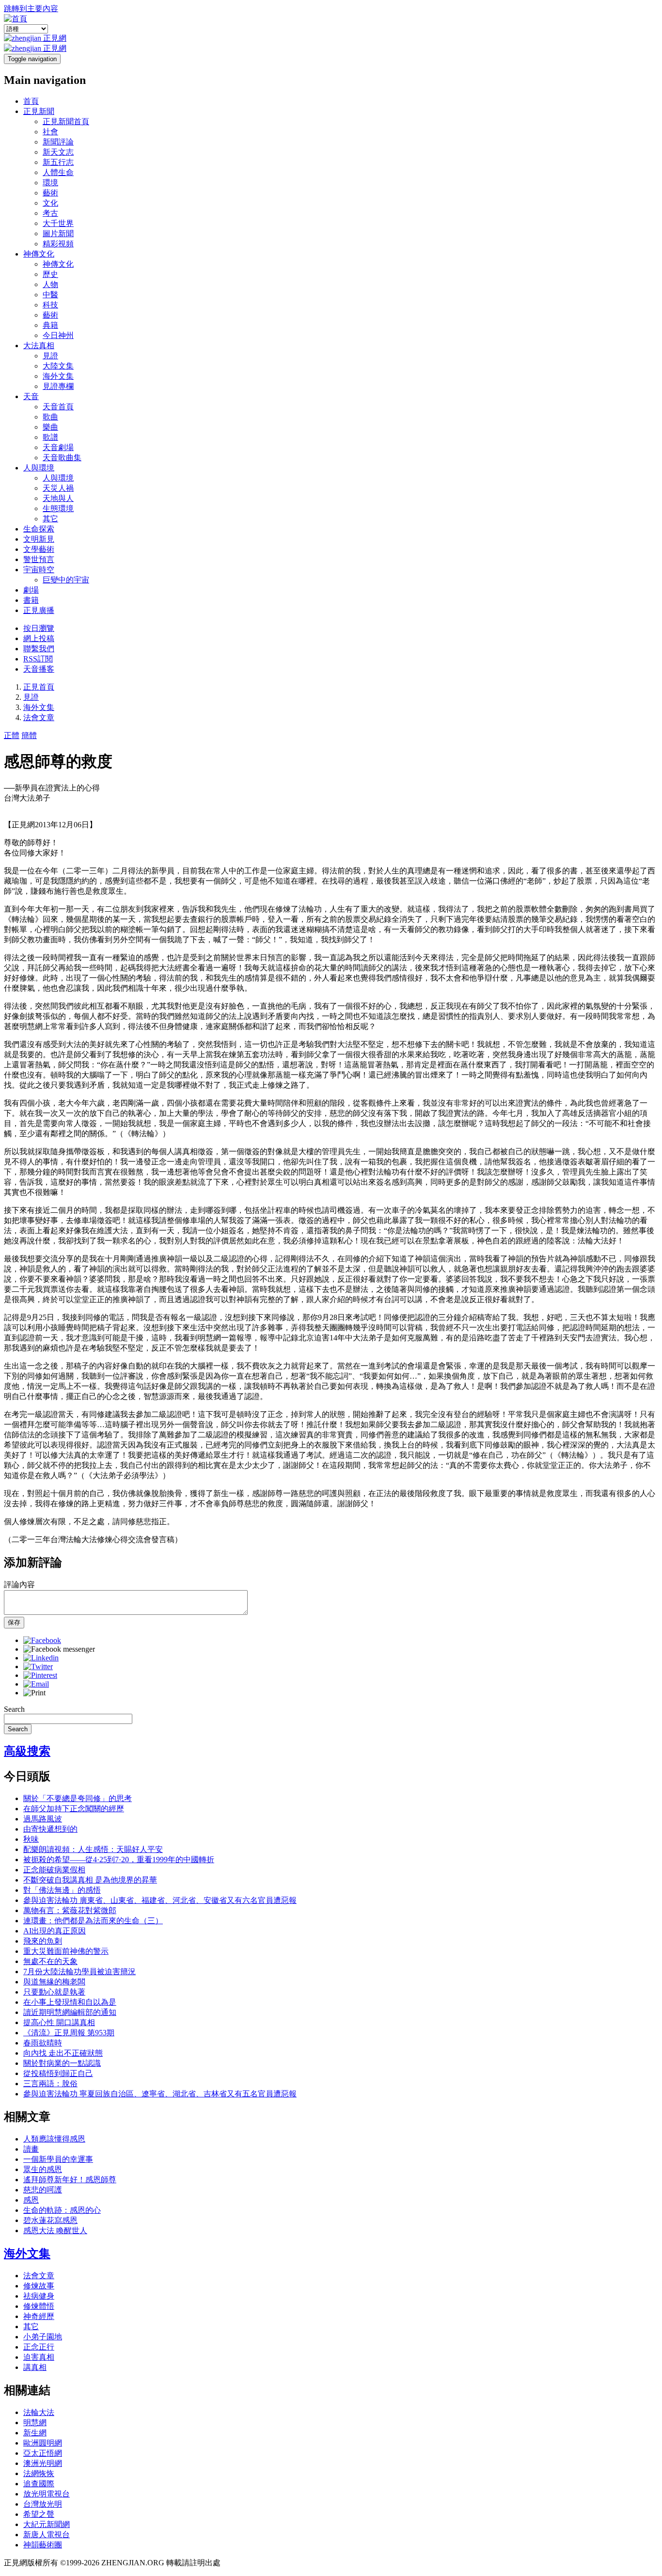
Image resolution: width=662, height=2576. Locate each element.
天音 (31, 396)
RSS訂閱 (38, 659)
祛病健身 (39, 2296)
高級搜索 (27, 1751)
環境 (50, 183)
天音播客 (39, 669)
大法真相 (39, 346)
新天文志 (58, 152)
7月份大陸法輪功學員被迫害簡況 (79, 1972)
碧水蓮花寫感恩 (50, 2220)
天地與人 (58, 498)
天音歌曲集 (62, 458)
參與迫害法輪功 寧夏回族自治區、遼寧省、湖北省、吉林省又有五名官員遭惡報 (160, 2094)
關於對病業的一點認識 (62, 2063)
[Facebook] (42, 1640)
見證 (50, 356)
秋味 (31, 1839)
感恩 (31, 2200)
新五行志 (58, 162)
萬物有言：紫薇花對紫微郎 (70, 1910)
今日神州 (58, 335)
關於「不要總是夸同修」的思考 (78, 1798)
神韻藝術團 (43, 2545)
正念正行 (39, 2347)
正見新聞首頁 (66, 121)
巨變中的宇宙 (66, 580)
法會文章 (39, 717)
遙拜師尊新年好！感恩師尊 (70, 2180)
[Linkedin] (41, 1658)
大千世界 (58, 223)
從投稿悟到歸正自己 (58, 2073)
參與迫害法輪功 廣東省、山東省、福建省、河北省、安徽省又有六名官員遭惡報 (160, 1900)
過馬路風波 (43, 1819)
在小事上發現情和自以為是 (70, 2002)
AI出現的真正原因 (55, 1931)
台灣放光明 (43, 2504)
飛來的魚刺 (43, 1941)
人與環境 (39, 468)
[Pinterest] (40, 1675)
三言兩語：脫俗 (50, 2084)
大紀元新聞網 (47, 2524)
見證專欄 (58, 386)
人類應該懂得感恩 (54, 2139)
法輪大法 (39, 2412)
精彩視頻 (58, 244)
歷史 (50, 274)
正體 (12, 735)
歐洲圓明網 (43, 2443)
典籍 (50, 325)
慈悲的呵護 (43, 2190)
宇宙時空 (39, 570)
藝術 (50, 193)
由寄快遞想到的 (50, 1829)
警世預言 (39, 559)
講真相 (35, 2367)
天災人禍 (58, 488)
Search (14, 1709)
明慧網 (35, 2423)
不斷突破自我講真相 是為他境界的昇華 (90, 1880)
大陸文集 (58, 366)
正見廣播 (39, 610)
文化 (50, 203)
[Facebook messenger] (59, 1649)
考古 (50, 213)
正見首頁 (39, 687)
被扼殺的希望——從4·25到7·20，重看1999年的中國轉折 (119, 1860)
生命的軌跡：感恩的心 (62, 2210)
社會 (50, 132)
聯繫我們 (39, 649)
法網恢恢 (39, 2473)
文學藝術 (39, 549)
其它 (50, 519)
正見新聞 (39, 111)
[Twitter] (38, 1666)
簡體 (29, 735)
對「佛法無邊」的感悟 (62, 1890)
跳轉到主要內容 (31, 8)
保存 (14, 1622)
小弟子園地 (43, 2337)
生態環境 (58, 508)
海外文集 (58, 376)
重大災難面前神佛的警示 (66, 1951)
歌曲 (50, 417)
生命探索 (39, 529)
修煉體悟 (39, 2306)
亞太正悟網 (43, 2453)
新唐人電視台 (47, 2535)
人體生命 (58, 172)
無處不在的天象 (50, 1961)
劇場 (31, 590)
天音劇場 (58, 447)
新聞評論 (58, 142)
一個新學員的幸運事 (58, 2159)
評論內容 (19, 1585)
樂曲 (50, 427)
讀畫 (31, 2149)
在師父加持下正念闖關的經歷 (74, 1809)
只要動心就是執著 (54, 1992)
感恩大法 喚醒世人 (55, 2230)
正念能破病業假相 (54, 1870)
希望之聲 (39, 2514)
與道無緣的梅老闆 (54, 1982)
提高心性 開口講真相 (59, 2022)
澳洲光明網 (43, 2463)
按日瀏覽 (39, 628)
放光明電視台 (47, 2494)
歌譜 (50, 437)
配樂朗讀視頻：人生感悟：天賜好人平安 (93, 1849)
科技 (50, 305)
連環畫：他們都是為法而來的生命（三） (93, 1921)
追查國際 (39, 2484)
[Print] (34, 1693)
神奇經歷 (39, 2316)
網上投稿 (39, 638)
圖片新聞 (58, 233)
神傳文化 (39, 254)
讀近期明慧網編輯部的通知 (70, 2012)
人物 (50, 284)
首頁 (31, 101)
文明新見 (39, 539)
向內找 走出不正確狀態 (63, 2053)
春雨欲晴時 (43, 2043)
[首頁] (16, 19)
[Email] (36, 1684)
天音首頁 (58, 407)
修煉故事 (39, 2286)
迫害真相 (39, 2357)
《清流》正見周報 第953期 (69, 2033)
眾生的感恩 (43, 2169)
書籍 (31, 600)
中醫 (50, 295)
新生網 (35, 2433)
